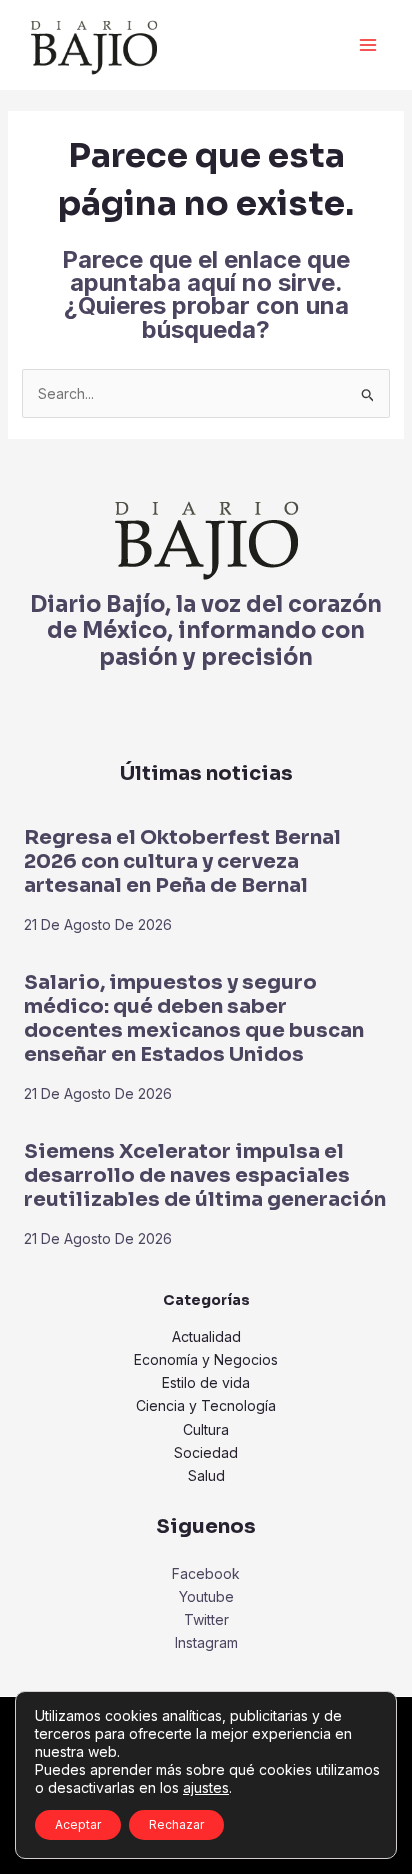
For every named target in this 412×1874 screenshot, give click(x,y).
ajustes (206, 1787)
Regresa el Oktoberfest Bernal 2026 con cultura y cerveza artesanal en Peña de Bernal (182, 861)
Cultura (206, 1429)
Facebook (206, 1573)
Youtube (206, 1596)
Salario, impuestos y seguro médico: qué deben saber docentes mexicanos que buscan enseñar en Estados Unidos (194, 1018)
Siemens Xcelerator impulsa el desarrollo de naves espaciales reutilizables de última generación (205, 1175)
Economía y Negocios (206, 1359)
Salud (206, 1475)
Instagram (206, 1642)
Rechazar (176, 1824)
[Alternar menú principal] (367, 45)
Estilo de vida (206, 1382)
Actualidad (206, 1336)
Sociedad (206, 1452)
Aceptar (78, 1824)
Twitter (206, 1619)
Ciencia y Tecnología (206, 1405)
